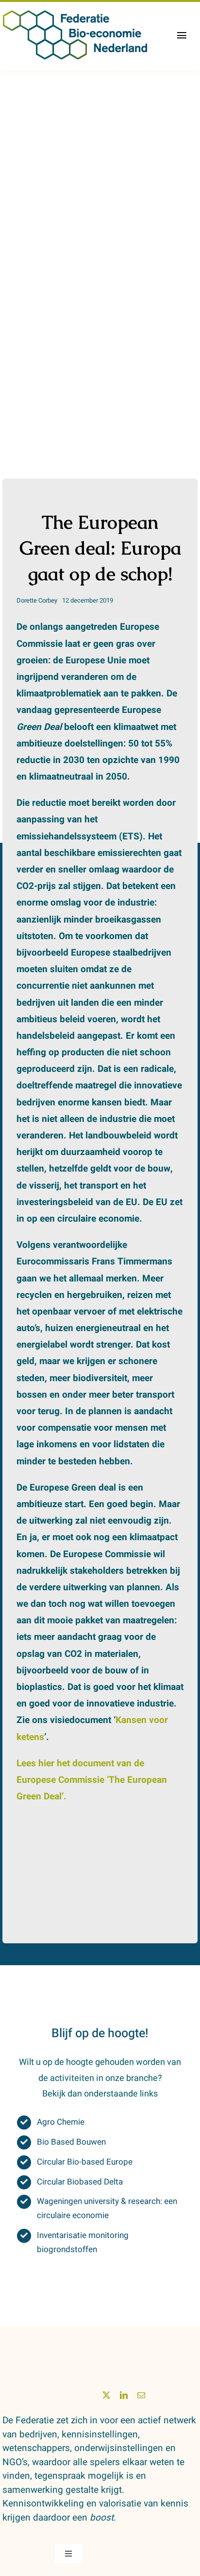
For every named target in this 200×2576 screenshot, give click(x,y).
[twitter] (106, 2395)
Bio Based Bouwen (71, 2142)
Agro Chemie (61, 2122)
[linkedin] (124, 2395)
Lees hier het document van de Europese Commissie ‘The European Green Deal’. (92, 1780)
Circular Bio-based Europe (85, 2162)
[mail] (141, 2395)
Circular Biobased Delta (80, 2182)
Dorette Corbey (37, 600)
